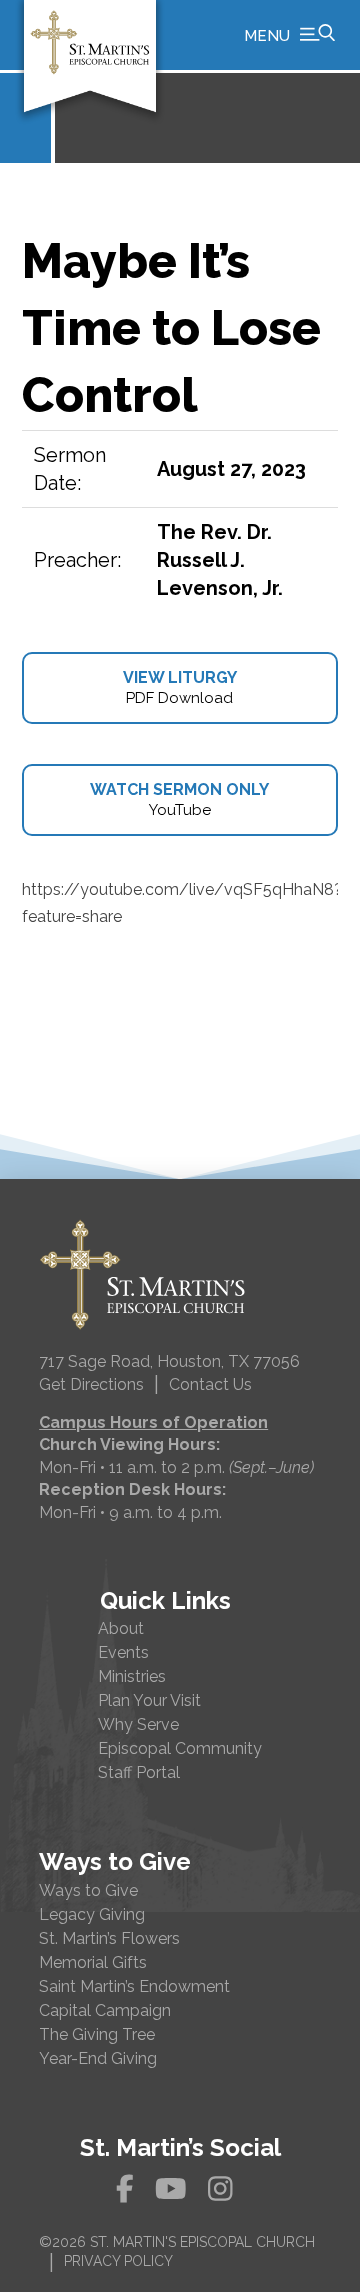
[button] (289, 35)
